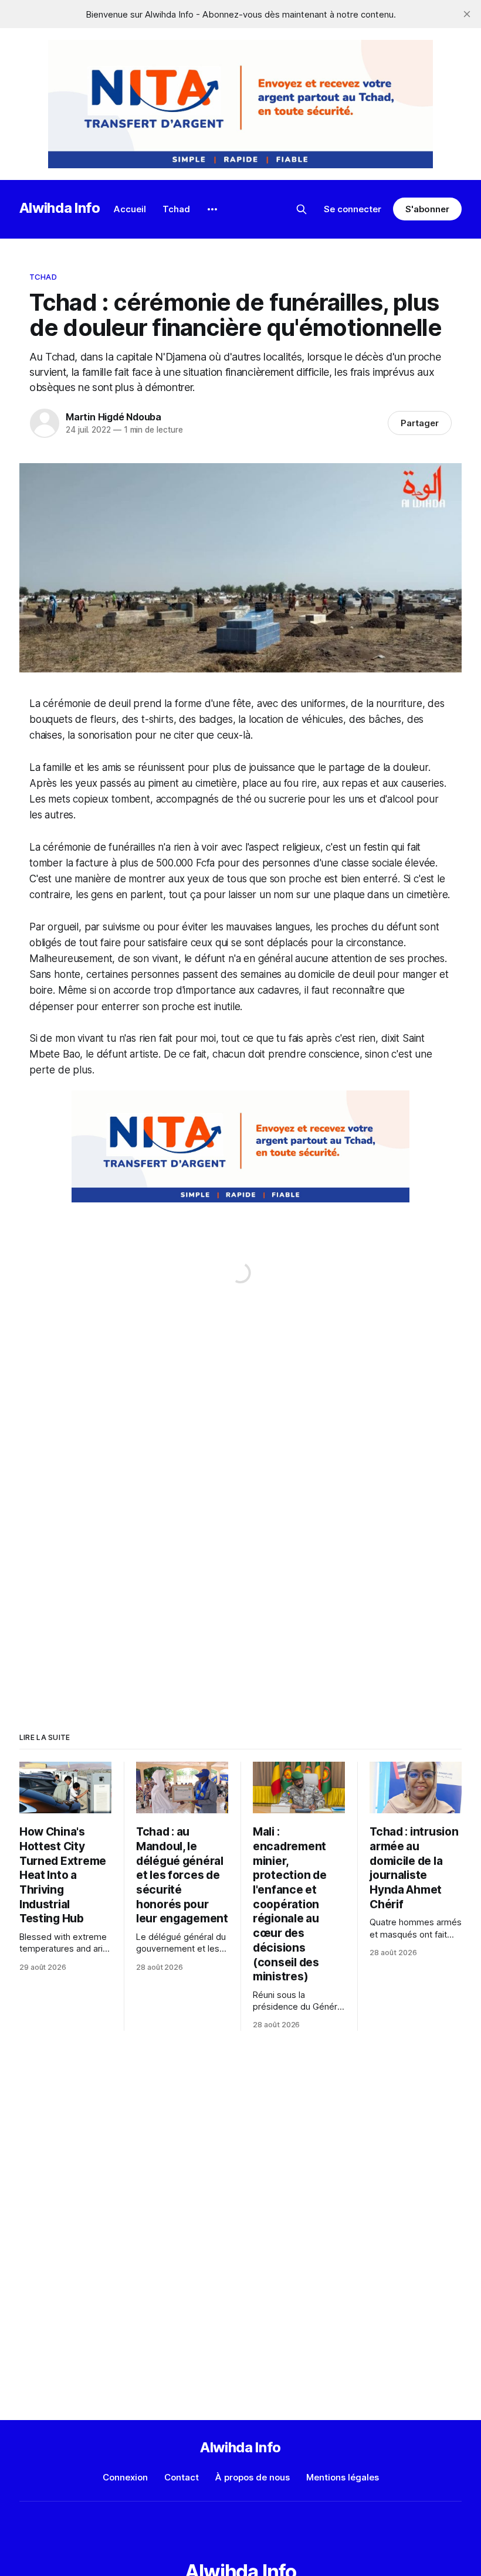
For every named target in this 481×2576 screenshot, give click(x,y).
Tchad (176, 209)
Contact (182, 2477)
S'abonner (427, 209)
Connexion (125, 2477)
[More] (212, 209)
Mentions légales (343, 2477)
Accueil (130, 209)
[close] (467, 14)
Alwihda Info (60, 208)
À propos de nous (253, 2477)
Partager (420, 423)
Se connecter (353, 209)
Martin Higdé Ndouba (114, 417)
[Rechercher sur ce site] (302, 209)
